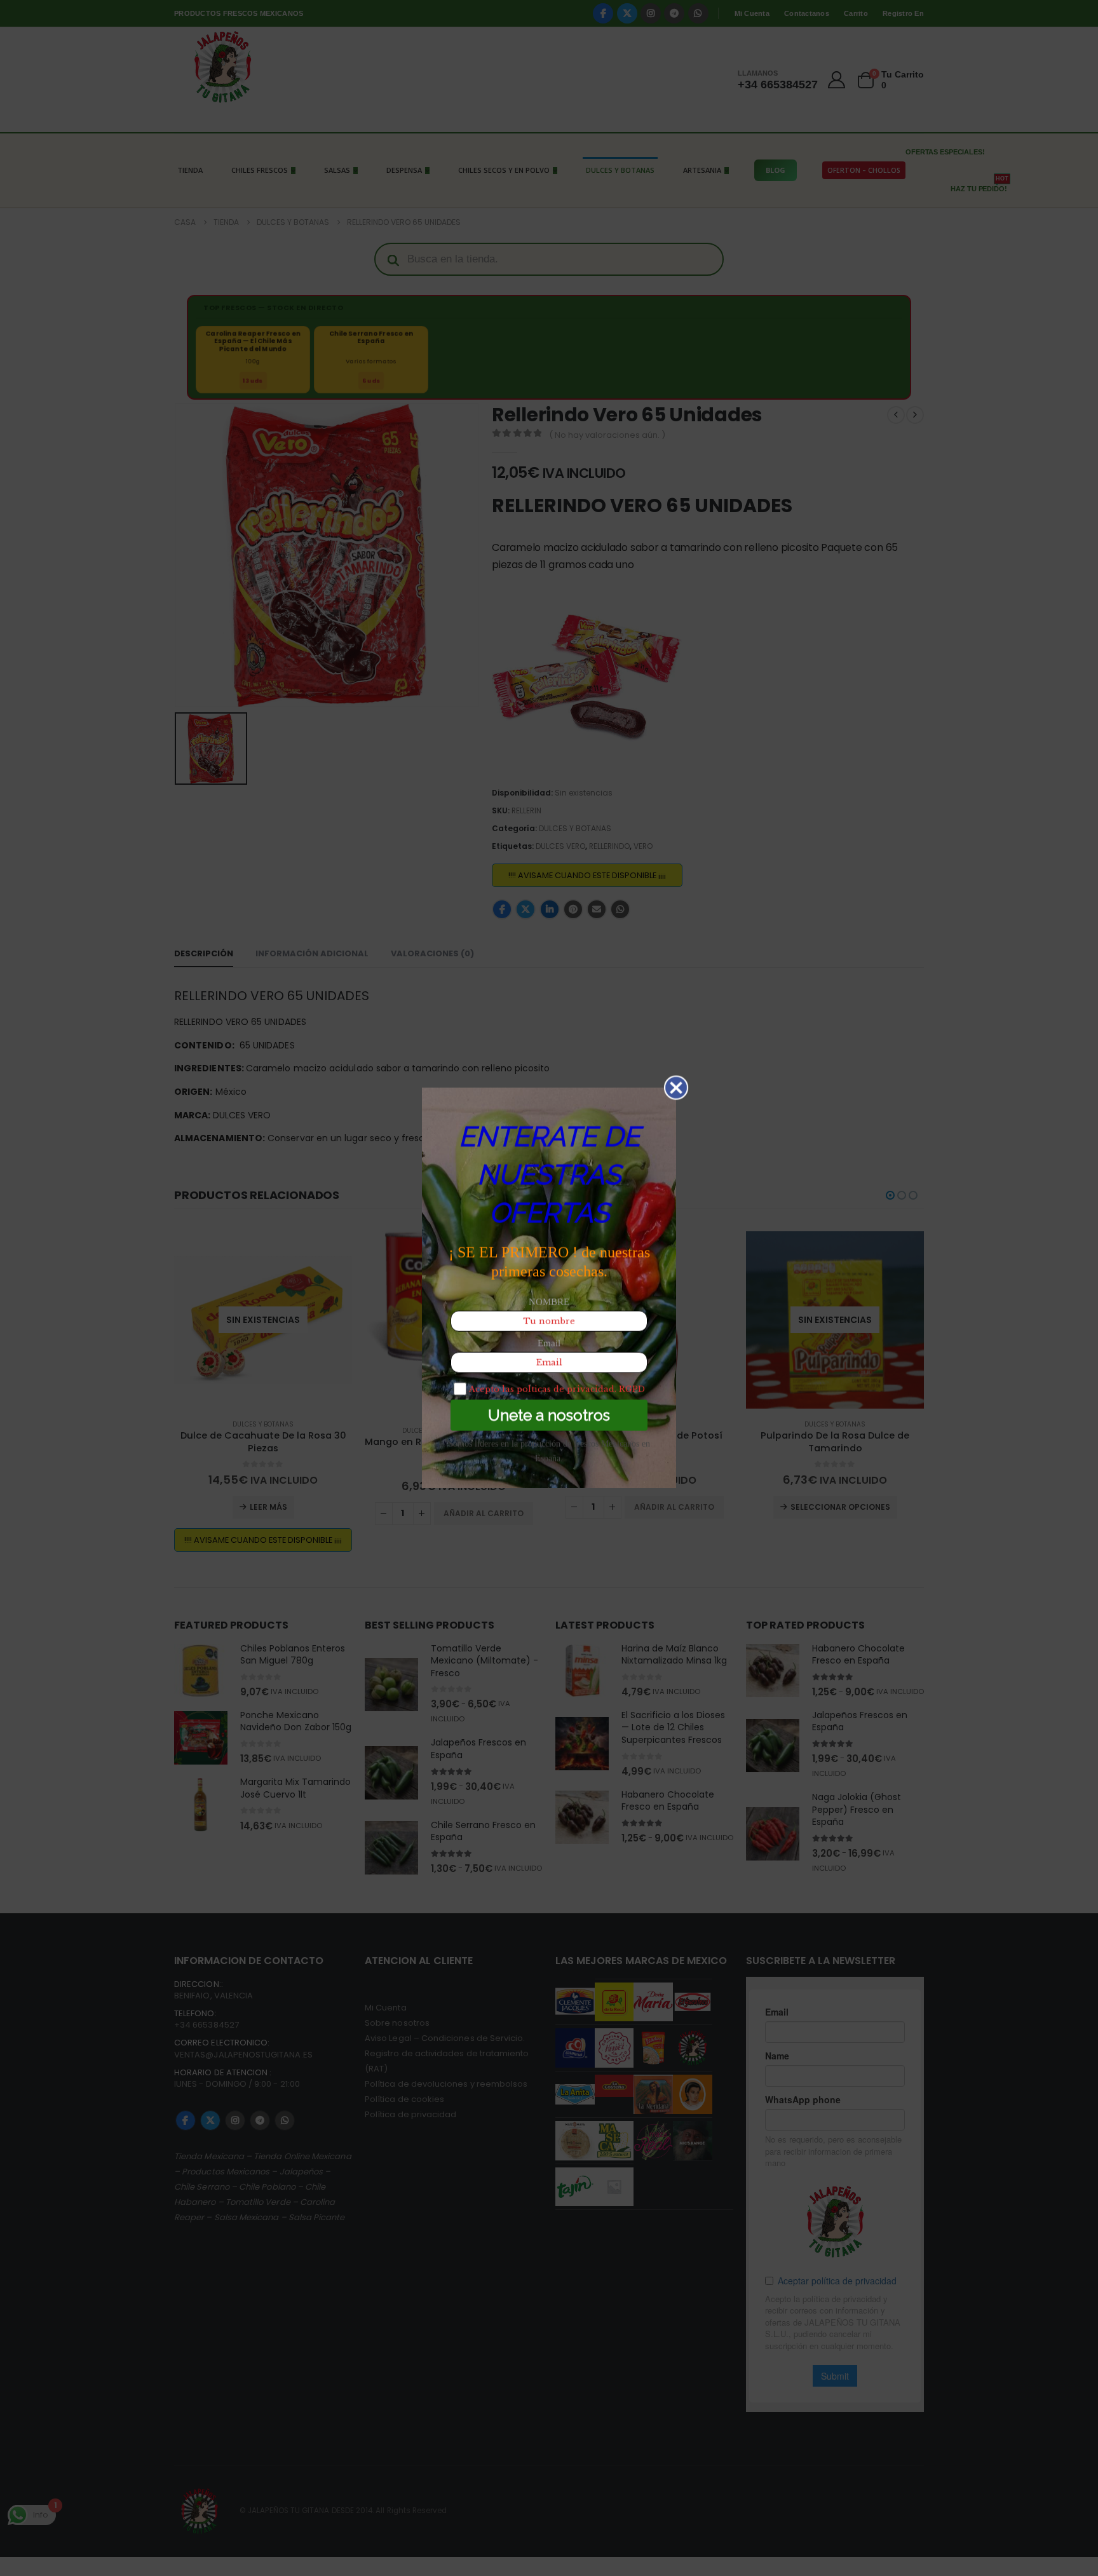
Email (549, 1343)
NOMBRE (549, 1302)
